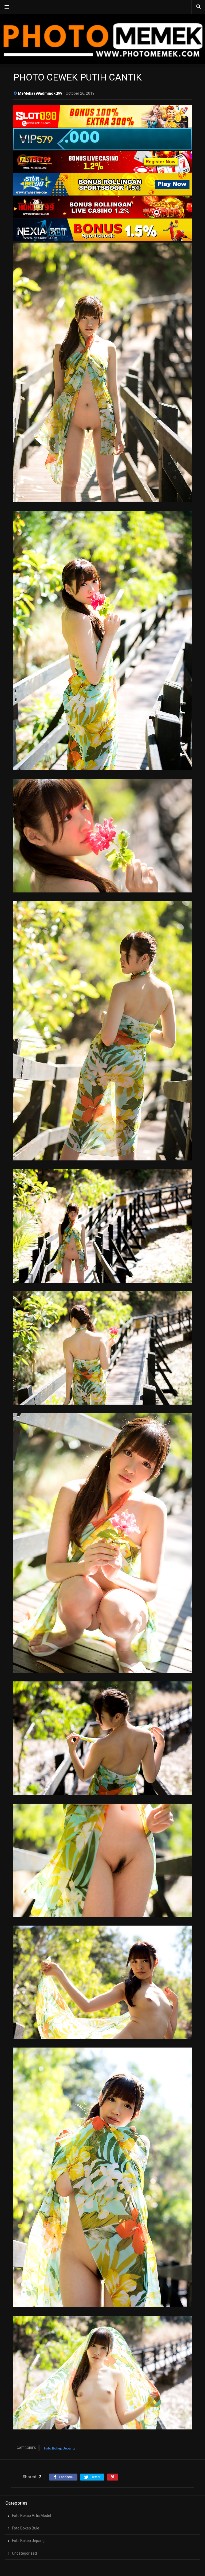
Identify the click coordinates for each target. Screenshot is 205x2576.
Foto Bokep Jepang (59, 2448)
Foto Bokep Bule (26, 2528)
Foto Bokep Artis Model (31, 2516)
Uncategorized (24, 2553)
